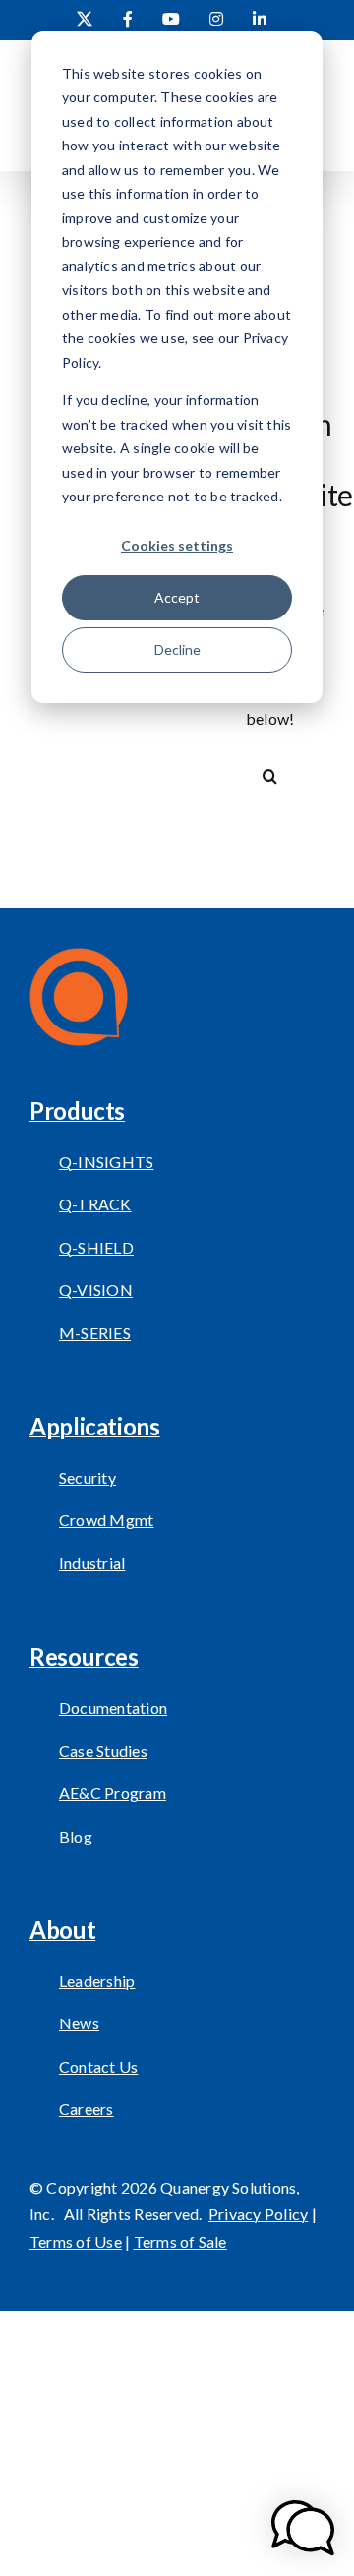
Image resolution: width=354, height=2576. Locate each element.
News (79, 2023)
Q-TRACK (95, 1204)
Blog (76, 1836)
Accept (177, 597)
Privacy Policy (258, 2214)
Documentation (113, 1707)
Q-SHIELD (96, 1247)
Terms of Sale (180, 2241)
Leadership (97, 1981)
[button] (303, 2528)
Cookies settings (177, 545)
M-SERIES (95, 1333)
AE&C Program (113, 1793)
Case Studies (103, 1751)
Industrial (92, 1563)
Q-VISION (96, 1289)
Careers (87, 2108)
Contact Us (98, 2066)
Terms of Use (76, 2241)
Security (88, 1477)
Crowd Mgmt (106, 1520)
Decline (177, 649)
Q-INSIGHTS (106, 1162)
